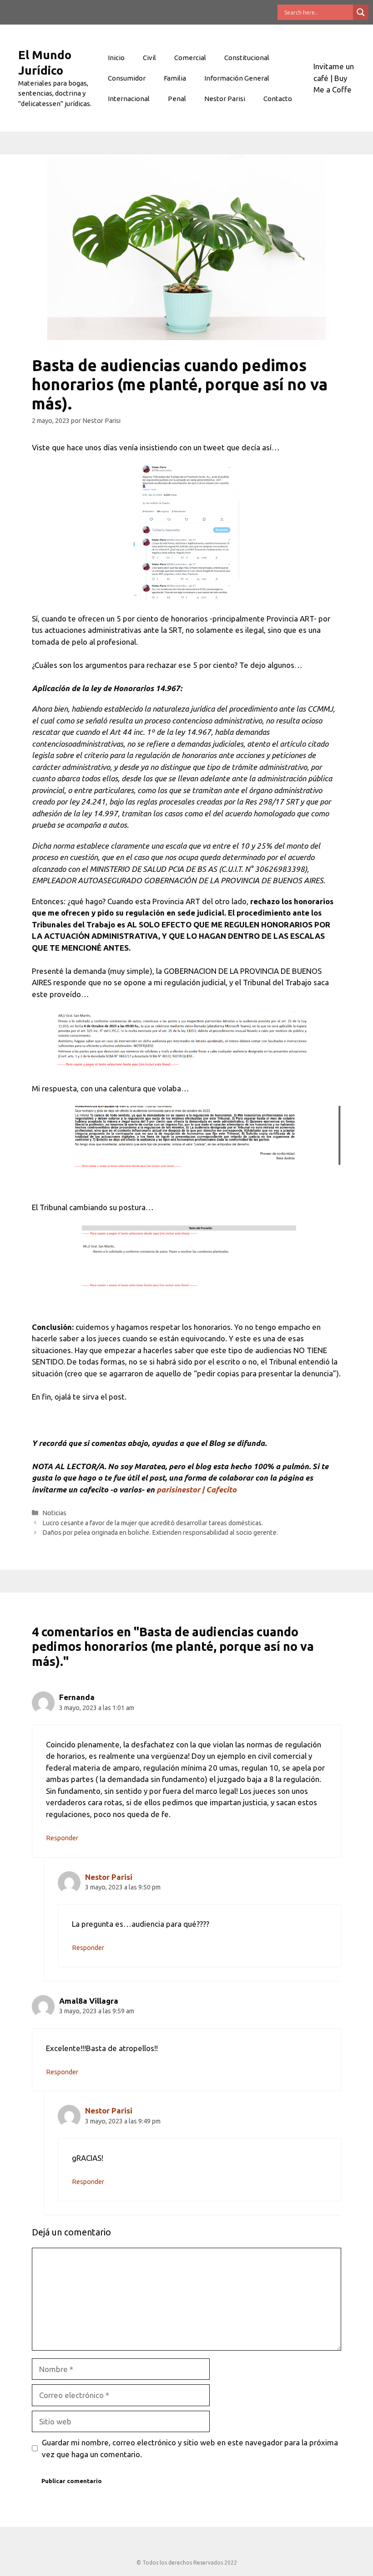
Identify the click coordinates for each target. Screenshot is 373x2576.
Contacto (278, 99)
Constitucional (247, 58)
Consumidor (127, 78)
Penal (177, 99)
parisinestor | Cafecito (197, 1489)
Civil (149, 58)
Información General (237, 78)
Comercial (190, 58)
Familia (175, 78)
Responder (62, 1838)
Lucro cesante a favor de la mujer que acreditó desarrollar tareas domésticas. (153, 1523)
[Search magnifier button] (361, 12)
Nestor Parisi (225, 99)
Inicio (116, 58)
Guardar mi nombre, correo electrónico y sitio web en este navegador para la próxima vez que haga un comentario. (190, 2448)
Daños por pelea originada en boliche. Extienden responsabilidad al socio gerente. (160, 1532)
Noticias (54, 1513)
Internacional (129, 99)
